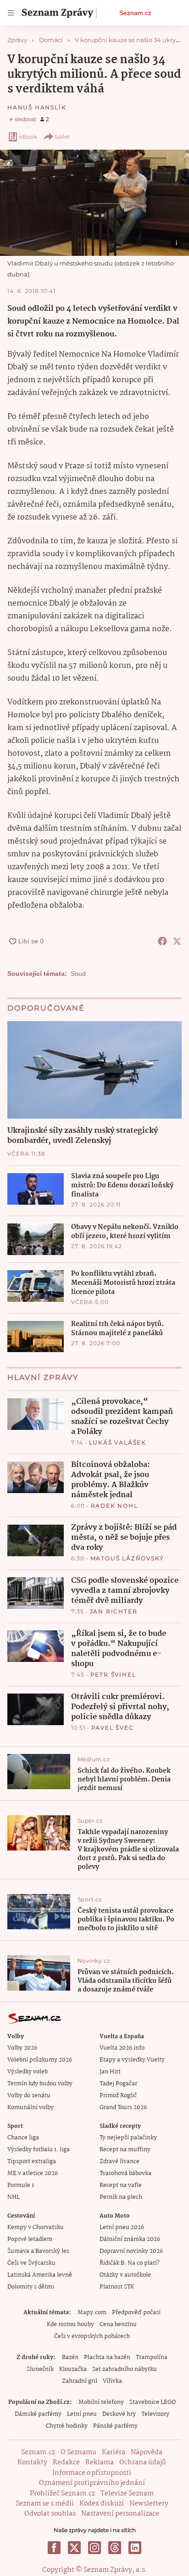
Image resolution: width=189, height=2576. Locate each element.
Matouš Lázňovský (127, 1558)
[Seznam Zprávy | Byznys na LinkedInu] (135, 2548)
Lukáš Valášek (118, 1442)
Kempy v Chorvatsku (36, 2227)
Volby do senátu (29, 2096)
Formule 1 (21, 2185)
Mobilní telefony (101, 2402)
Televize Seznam (127, 2494)
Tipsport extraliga (32, 2162)
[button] (94, 203)
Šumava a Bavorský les (38, 2251)
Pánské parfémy (115, 2426)
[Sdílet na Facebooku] (162, 941)
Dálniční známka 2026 (130, 2239)
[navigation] (11, 13)
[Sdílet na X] (177, 941)
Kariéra (114, 2452)
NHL (14, 2197)
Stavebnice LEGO (153, 2402)
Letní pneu (82, 2414)
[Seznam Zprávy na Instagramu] (94, 2548)
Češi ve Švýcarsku (31, 2263)
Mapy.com (92, 2313)
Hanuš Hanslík (37, 107)
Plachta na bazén (107, 2357)
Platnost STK (117, 2287)
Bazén (70, 2357)
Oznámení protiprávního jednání (92, 2483)
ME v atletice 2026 (33, 2173)
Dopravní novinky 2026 (131, 2251)
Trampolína (152, 2357)
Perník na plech (121, 2197)
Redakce (66, 2462)
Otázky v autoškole (125, 2275)
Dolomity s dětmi (31, 2287)
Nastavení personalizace (120, 2514)
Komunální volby (31, 2108)
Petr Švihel (113, 1675)
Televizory (155, 2414)
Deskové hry (119, 2414)
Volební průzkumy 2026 (40, 2060)
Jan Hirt (110, 2072)
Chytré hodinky (67, 2426)
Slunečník (40, 2369)
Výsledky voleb (28, 2072)
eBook (28, 137)
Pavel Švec (113, 1728)
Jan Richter (114, 1611)
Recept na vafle (121, 2185)
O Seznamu (78, 2452)
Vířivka (112, 2381)
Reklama (100, 2462)
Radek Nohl (114, 1506)
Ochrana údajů (143, 2462)
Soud (78, 974)
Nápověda (147, 2452)
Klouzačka (73, 2369)
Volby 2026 (22, 2048)
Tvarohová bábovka (125, 2173)
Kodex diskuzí (102, 2504)
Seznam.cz (135, 13)
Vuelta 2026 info (122, 2048)
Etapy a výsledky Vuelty (132, 2060)
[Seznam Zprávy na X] (74, 2548)
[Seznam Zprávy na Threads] (115, 2548)
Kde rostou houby (70, 2324)
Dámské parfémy (38, 2414)
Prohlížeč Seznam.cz (62, 2494)
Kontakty (32, 2462)
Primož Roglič (118, 2096)
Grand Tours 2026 (123, 2108)
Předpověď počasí (136, 2313)
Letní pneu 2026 (122, 2227)
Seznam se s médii (45, 2504)
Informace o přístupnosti (92, 2473)
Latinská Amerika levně (40, 2275)
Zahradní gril (80, 2381)
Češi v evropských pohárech (92, 2336)
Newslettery (149, 2504)
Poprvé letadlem (30, 2239)
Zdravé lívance (120, 2162)
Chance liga (23, 2138)
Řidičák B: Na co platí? (130, 2263)
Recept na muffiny (125, 2150)
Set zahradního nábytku (125, 2369)
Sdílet (62, 137)
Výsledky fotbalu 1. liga (39, 2150)
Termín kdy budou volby (40, 2084)
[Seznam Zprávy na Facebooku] (54, 2548)
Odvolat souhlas (50, 2514)
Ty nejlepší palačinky (128, 2138)
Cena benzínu (118, 2324)
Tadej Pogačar (118, 2084)
